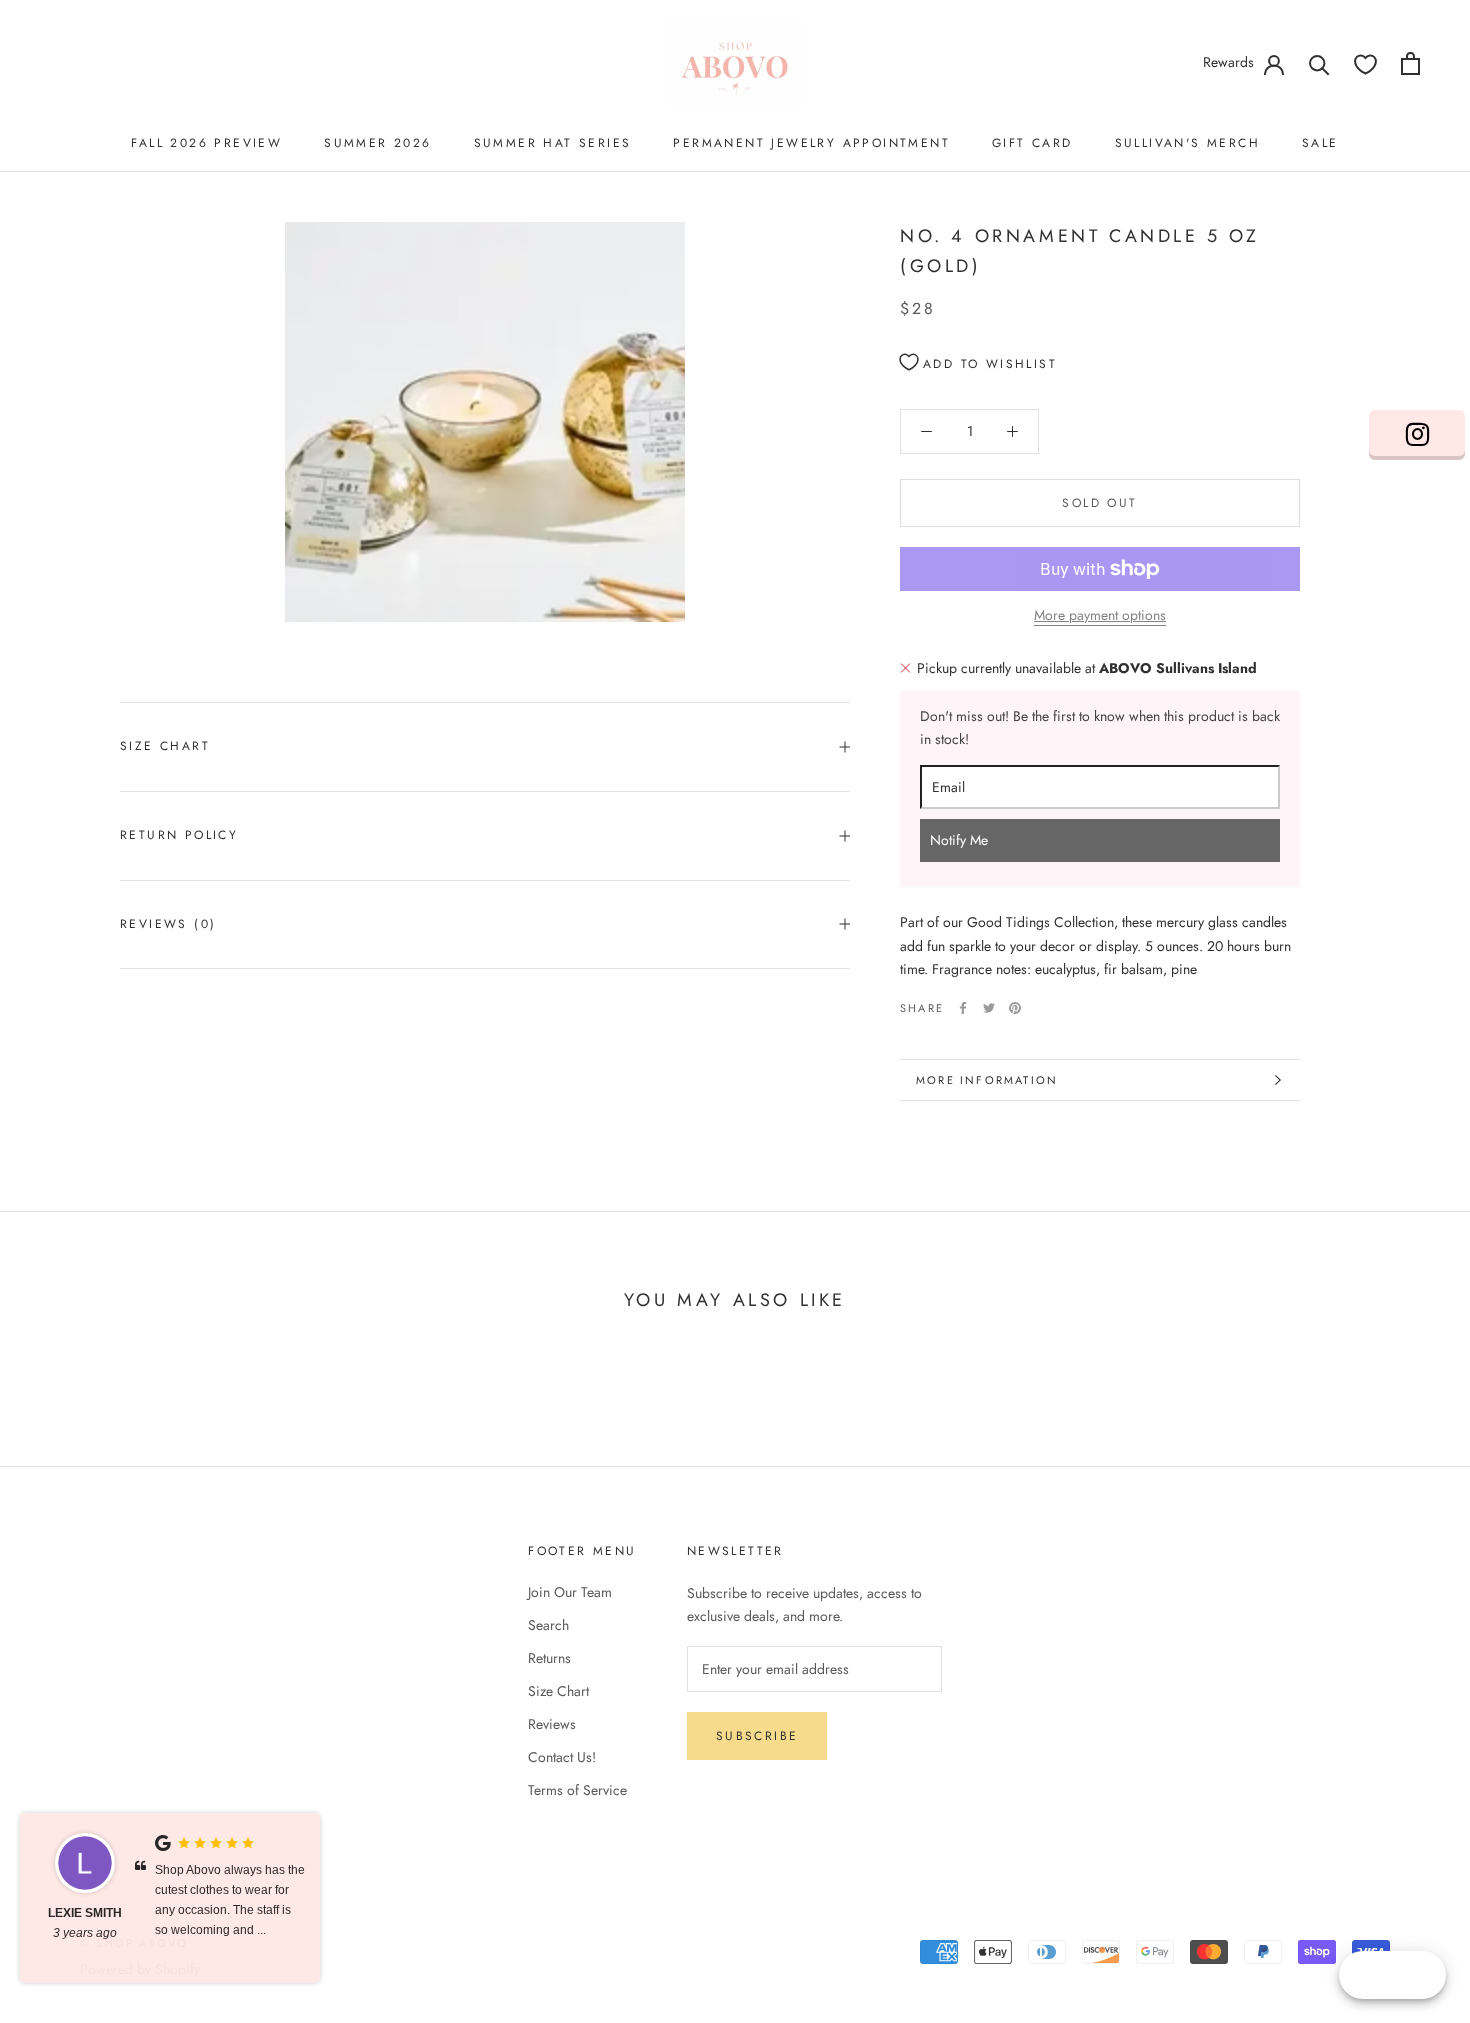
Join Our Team (570, 1592)
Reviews (552, 1724)
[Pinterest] (1015, 1008)
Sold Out (1099, 503)
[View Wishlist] (1365, 63)
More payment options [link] (1100, 615)
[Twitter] (989, 1008)
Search (548, 1625)
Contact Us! (562, 1757)
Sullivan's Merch (1187, 143)
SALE (1320, 143)
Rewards (1228, 62)
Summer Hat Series (553, 143)
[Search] (1319, 63)
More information (987, 1080)
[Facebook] (963, 1008)
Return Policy (179, 835)
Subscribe (757, 1736)
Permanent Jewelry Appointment (811, 143)
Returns (549, 1658)
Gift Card (1032, 143)
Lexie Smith (85, 1913)
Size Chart (165, 746)
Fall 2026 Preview (206, 143)
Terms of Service (577, 1790)
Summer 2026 (377, 143)
